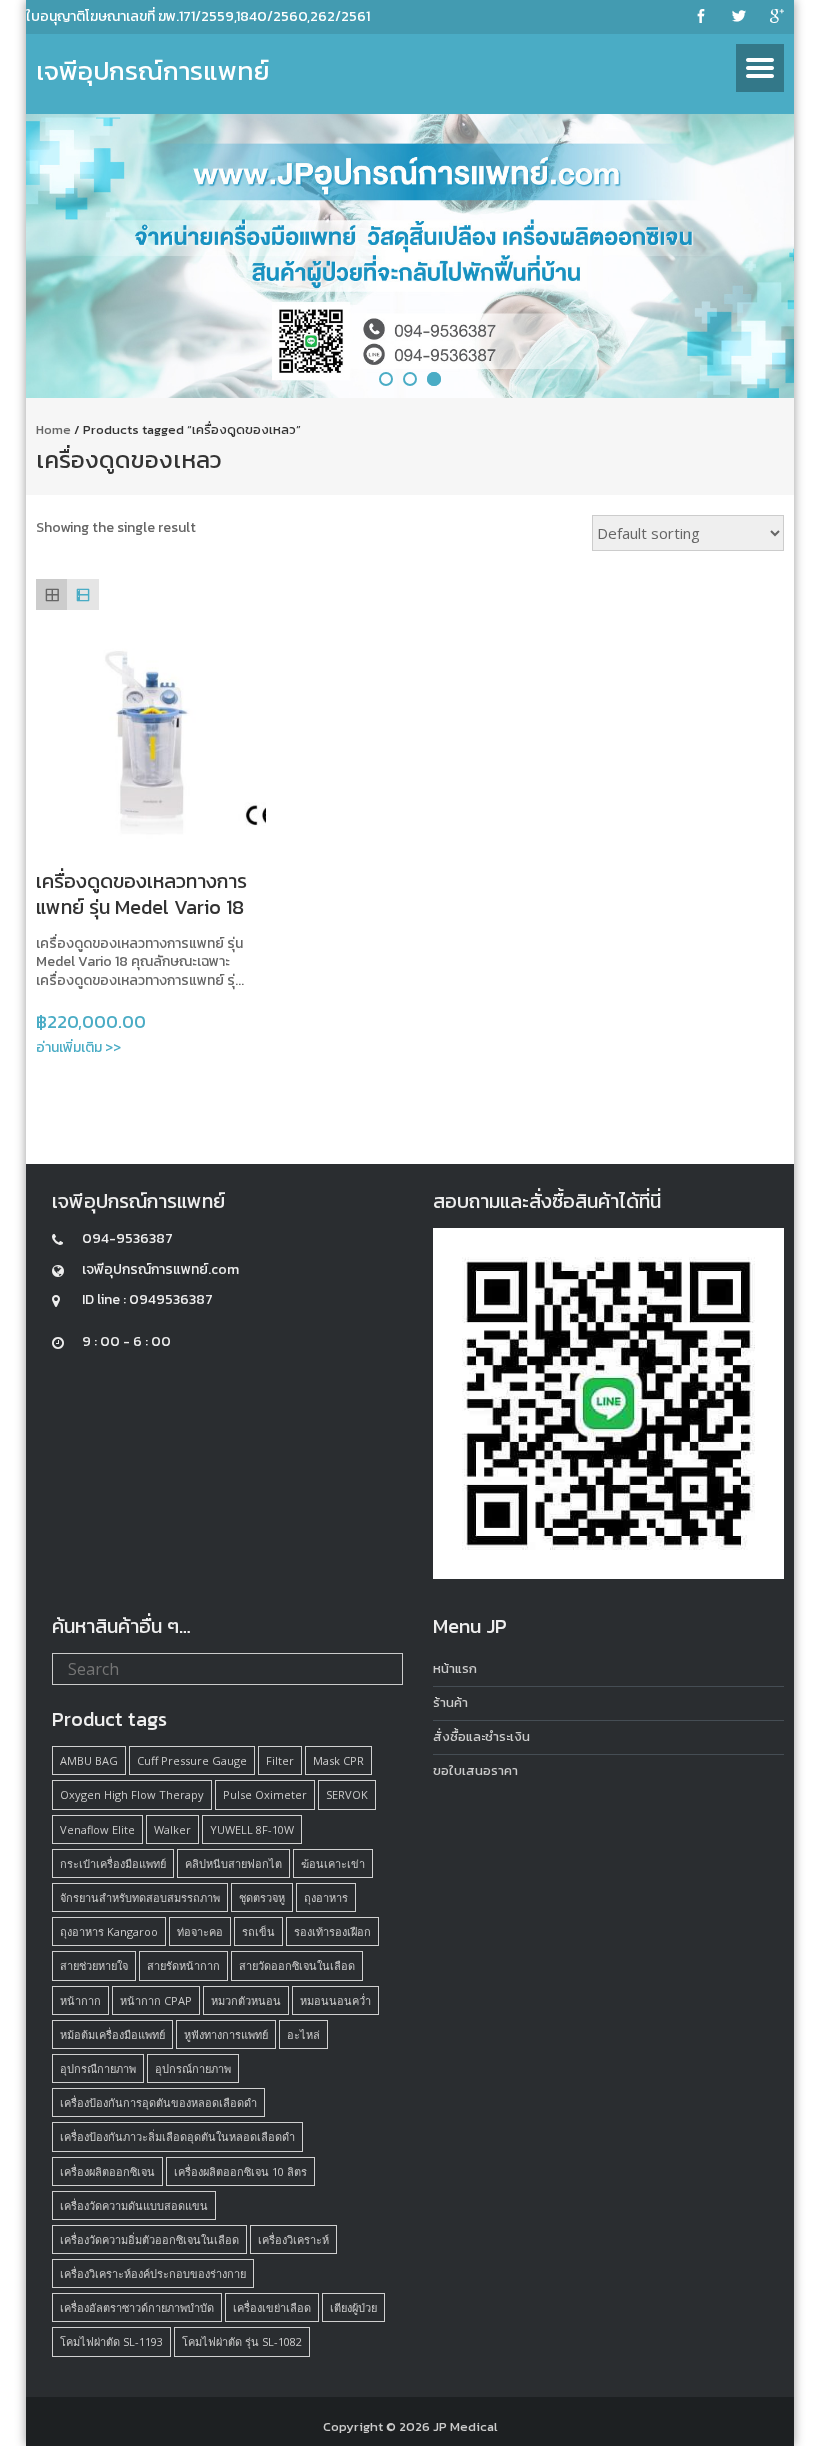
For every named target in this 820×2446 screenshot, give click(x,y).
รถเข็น (258, 1931)
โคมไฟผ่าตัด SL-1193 (111, 2341)
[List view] (82, 594)
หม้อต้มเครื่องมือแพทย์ (112, 2034)
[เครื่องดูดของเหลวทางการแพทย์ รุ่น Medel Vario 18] (151, 739)
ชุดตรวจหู (262, 1897)
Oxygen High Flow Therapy (132, 1794)
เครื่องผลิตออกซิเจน (107, 2171)
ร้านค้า (450, 1702)
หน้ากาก (80, 2000)
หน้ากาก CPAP (156, 2000)
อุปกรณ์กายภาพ (193, 2068)
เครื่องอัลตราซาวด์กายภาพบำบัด (137, 2307)
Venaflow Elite (97, 1829)
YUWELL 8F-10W (252, 1829)
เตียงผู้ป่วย (353, 2307)
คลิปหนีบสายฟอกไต (233, 1863)
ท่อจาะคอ (200, 1931)
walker (172, 1829)
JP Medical (465, 2426)
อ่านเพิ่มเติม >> (78, 1047)
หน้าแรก (455, 1668)
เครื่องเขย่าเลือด (272, 2307)
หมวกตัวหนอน (246, 2000)
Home (53, 429)
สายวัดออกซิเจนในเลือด (297, 1965)
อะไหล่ (303, 2034)
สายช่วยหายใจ (94, 1965)
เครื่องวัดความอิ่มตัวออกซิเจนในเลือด (149, 2239)
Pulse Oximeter (265, 1794)
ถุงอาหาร (326, 1897)
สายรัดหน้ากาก (183, 1965)
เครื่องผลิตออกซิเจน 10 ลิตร (240, 2171)
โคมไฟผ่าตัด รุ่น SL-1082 (242, 2341)
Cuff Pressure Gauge (192, 1760)
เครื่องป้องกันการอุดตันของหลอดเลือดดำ (158, 2102)
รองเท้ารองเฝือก (332, 1931)
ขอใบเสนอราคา (475, 1770)
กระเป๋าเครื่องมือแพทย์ (113, 1863)
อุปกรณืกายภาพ (98, 2068)
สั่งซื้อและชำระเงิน (481, 1736)
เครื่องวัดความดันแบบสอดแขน (134, 2205)
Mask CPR (338, 1760)
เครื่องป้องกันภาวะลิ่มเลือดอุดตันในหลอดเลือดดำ (177, 2136)
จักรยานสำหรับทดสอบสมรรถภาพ (140, 1897)
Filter (280, 1760)
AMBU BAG (89, 1760)
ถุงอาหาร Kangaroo (109, 1931)
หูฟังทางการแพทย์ (226, 2034)
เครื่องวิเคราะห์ (293, 2239)
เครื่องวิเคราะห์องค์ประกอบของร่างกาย (153, 2273)
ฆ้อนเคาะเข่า (333, 1863)
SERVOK (347, 1794)
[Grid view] (51, 594)
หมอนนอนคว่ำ (335, 2000)
